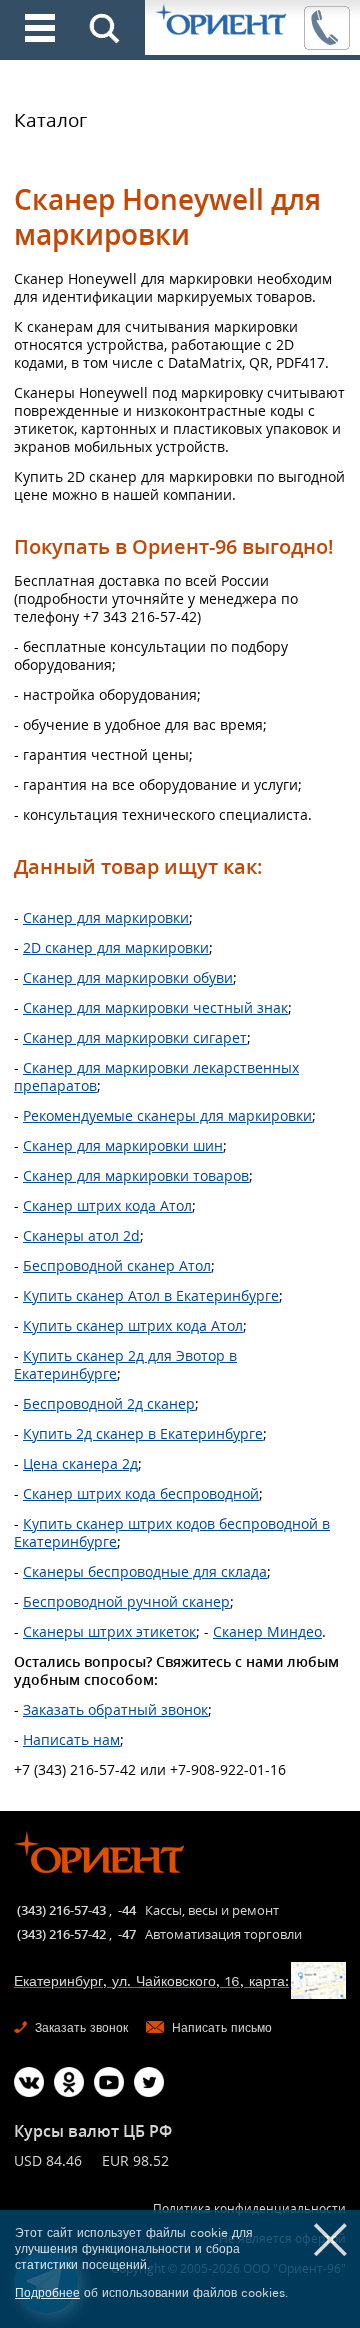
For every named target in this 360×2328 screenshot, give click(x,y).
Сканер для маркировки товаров (136, 1175)
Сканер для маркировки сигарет (135, 1037)
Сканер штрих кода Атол (107, 1205)
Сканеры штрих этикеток (109, 1631)
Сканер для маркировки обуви (128, 977)
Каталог (50, 120)
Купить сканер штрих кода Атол (133, 1325)
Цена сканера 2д (80, 1463)
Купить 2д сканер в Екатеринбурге (143, 1433)
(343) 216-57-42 (61, 1934)
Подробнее (47, 2293)
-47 (127, 1934)
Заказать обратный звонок (115, 1709)
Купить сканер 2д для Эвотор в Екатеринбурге (125, 1364)
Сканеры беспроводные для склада (145, 1571)
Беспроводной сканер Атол (117, 1265)
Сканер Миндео (267, 1631)
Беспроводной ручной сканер (126, 1601)
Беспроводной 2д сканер (109, 1403)
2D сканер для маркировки (116, 947)
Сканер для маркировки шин (123, 1145)
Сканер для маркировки (106, 917)
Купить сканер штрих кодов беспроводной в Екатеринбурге (172, 1532)
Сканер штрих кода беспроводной (141, 1493)
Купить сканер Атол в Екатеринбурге (151, 1295)
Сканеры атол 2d (81, 1235)
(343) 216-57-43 (61, 1910)
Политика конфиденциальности (249, 2208)
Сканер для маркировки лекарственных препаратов (156, 1076)
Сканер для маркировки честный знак (155, 1007)
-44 (127, 1910)
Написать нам (71, 1739)
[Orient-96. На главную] (222, 21)
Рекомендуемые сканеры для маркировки (167, 1115)
